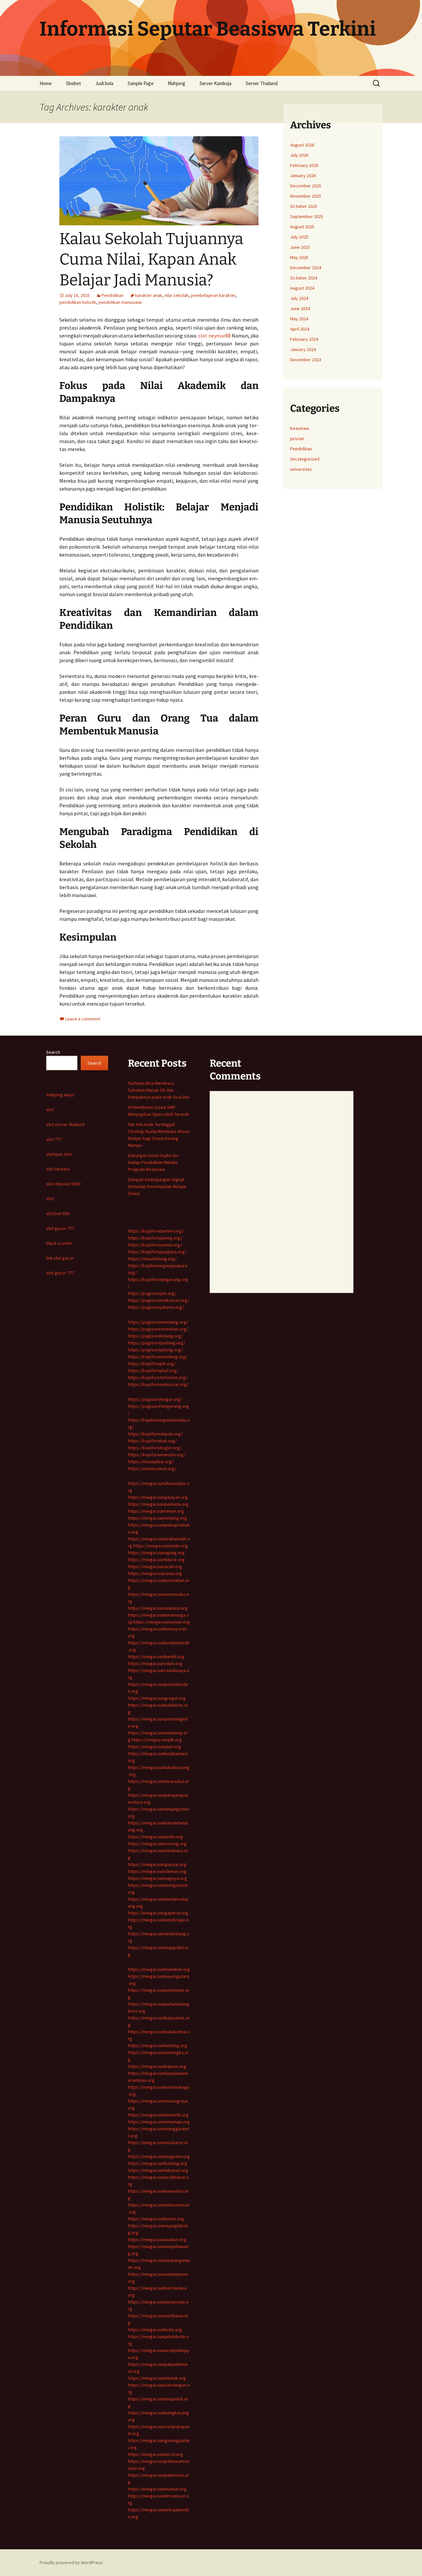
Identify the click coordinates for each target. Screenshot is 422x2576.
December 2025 (306, 186)
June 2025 (300, 247)
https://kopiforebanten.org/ (156, 1231)
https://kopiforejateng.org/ (155, 1238)
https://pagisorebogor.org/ (155, 1399)
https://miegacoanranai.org (155, 1573)
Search (53, 1052)
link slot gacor (60, 1258)
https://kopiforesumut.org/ (155, 1245)
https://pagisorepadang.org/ (157, 1343)
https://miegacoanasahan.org (157, 2239)
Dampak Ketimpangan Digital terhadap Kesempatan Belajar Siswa (157, 1186)
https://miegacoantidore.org (156, 1560)
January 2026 (303, 176)
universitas (301, 469)
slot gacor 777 (60, 1228)
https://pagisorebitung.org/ (155, 1336)
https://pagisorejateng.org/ (155, 1350)
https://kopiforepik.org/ (152, 1364)
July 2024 (299, 298)
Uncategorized (305, 459)
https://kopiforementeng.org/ (158, 1357)
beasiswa (300, 428)
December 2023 (306, 360)
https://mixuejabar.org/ (151, 1462)
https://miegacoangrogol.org (157, 1698)
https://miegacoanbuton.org (156, 2219)
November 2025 (306, 196)
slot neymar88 (214, 336)
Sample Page (141, 83)
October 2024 (304, 278)
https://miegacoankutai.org (155, 2330)
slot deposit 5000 (63, 1184)
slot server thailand (65, 1124)
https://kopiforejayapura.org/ (157, 1252)
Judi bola (104, 83)
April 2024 (300, 329)
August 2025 (302, 227)
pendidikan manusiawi (120, 302)
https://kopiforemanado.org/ (157, 1455)
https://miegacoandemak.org (157, 2378)
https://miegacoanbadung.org (158, 2163)
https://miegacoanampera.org (158, 1608)
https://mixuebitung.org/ (152, 1259)
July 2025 (299, 237)
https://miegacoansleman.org (157, 1871)
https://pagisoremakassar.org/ (159, 1300)
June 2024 (300, 308)
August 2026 (302, 145)
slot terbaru (58, 1169)
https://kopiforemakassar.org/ (158, 1384)
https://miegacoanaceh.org (155, 1566)
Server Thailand (262, 83)
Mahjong (177, 83)
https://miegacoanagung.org (156, 1553)
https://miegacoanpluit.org (154, 1747)
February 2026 (304, 165)
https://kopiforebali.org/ (152, 1441)
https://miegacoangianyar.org (157, 1864)
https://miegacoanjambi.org (155, 1837)
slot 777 (54, 1139)
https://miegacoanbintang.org (158, 2045)
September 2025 (307, 216)
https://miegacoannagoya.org (157, 1878)
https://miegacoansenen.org (162, 1622)
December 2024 (306, 268)
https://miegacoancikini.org (155, 1663)
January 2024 (303, 349)
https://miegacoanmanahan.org (159, 1969)
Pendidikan (112, 295)
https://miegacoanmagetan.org (159, 2156)
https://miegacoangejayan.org (158, 1497)
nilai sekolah (177, 295)
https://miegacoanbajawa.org (157, 2066)
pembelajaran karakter (213, 295)
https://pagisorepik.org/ (152, 1293)
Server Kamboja (215, 83)
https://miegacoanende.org (161, 1546)
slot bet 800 (58, 1213)
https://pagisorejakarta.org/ (156, 1307)
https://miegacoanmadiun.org (157, 2489)
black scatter (59, 1243)
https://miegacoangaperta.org (158, 1913)
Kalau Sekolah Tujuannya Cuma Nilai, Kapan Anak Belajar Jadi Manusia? (151, 259)
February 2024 (304, 339)
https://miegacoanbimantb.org (158, 2115)
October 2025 (304, 206)
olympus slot (59, 1154)
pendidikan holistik (78, 302)
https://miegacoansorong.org (157, 1844)
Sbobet (74, 83)
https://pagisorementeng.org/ (158, 1322)
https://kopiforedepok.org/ (155, 1434)
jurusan (297, 438)
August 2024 (302, 288)
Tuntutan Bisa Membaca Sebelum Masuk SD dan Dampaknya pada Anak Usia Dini (159, 1090)
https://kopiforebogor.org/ (155, 1448)
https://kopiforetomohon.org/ (158, 1377)
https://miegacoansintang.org (157, 1518)
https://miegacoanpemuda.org (158, 1504)
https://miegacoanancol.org (155, 2454)
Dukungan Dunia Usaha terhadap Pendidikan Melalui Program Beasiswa (154, 1162)
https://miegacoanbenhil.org (156, 1657)
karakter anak (149, 295)
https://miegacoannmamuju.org (159, 2122)
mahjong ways (60, 1095)
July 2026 (299, 155)
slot (50, 1110)
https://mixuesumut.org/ (152, 1468)
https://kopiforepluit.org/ (153, 1370)
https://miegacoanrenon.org (156, 1511)
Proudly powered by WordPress (71, 2562)
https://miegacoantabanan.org (158, 2170)
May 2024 (299, 319)
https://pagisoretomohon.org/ (158, 1329)
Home (46, 83)
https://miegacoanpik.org (157, 1740)
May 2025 (299, 257)
